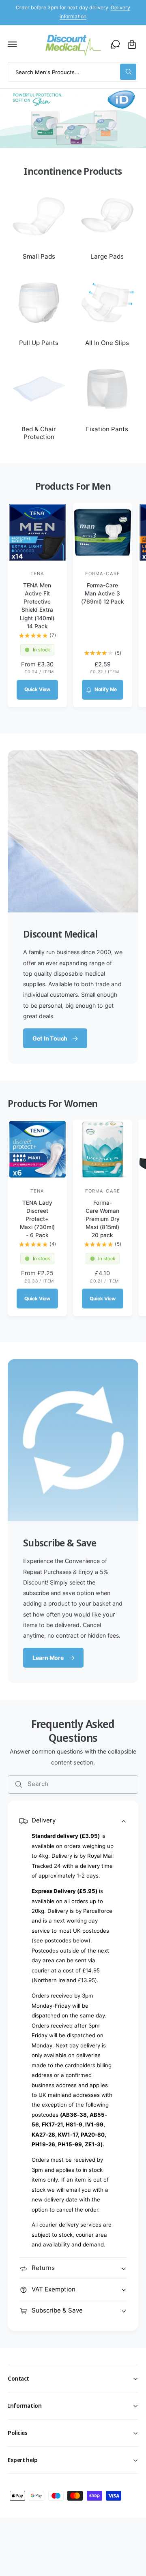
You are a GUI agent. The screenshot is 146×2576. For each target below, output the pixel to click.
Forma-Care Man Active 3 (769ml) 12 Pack (103, 593)
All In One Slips (107, 343)
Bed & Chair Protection (39, 433)
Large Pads (107, 256)
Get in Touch (50, 1038)
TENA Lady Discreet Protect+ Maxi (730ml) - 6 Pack (37, 1219)
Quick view (37, 689)
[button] (13, 44)
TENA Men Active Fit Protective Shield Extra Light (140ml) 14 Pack (37, 606)
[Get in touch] (115, 44)
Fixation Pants (107, 429)
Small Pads (39, 256)
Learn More (48, 1658)
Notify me (106, 689)
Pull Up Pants (39, 343)
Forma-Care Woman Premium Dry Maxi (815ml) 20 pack (103, 1219)
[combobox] (73, 72)
